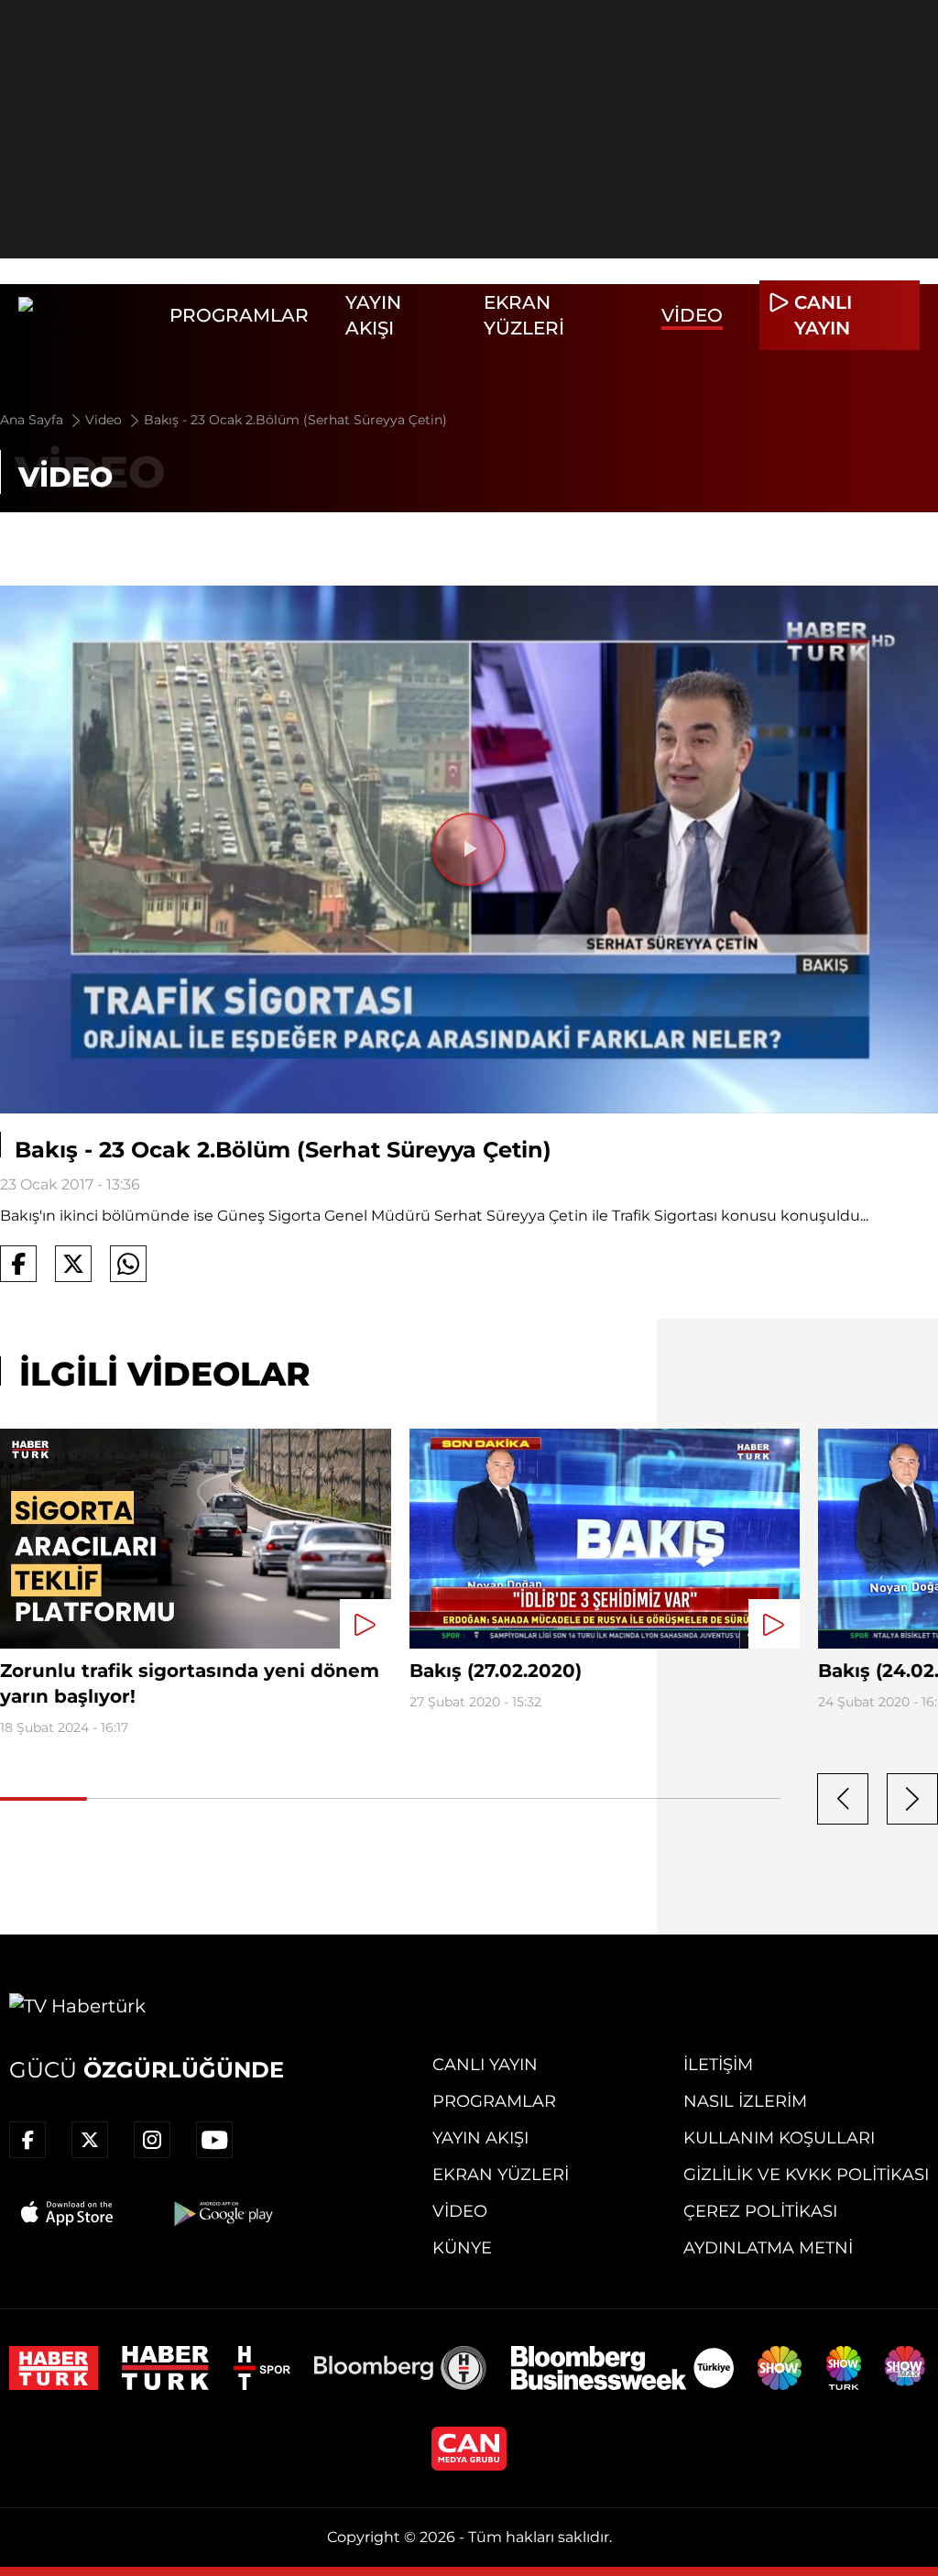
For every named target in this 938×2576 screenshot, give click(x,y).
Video (692, 315)
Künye (462, 2248)
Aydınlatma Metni (768, 2248)
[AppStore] (68, 2213)
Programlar (239, 315)
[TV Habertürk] (85, 315)
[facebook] (27, 2140)
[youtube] (214, 2140)
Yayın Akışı (480, 2138)
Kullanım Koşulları (779, 2138)
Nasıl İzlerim (745, 2101)
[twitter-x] (90, 2140)
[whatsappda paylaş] (128, 1264)
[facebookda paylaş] (18, 1264)
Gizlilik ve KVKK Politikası (806, 2175)
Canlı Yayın (485, 2065)
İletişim (718, 2065)
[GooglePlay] (222, 2213)
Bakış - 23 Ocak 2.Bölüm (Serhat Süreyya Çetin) (295, 420)
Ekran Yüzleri (501, 2175)
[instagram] (152, 2140)
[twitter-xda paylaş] (73, 1264)
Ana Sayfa (33, 420)
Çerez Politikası (760, 2211)
